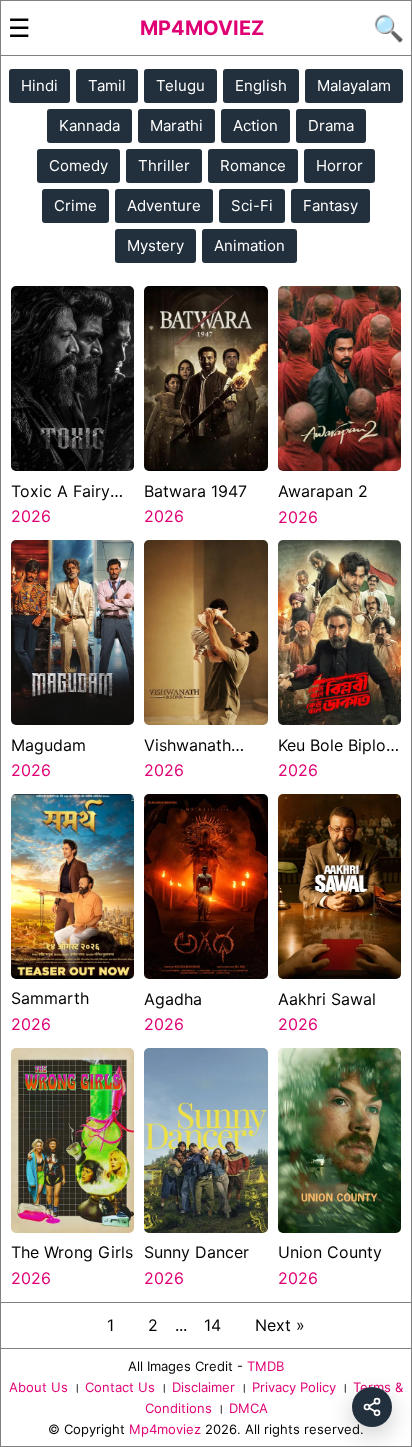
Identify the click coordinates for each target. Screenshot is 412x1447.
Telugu (180, 85)
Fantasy (330, 205)
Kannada (89, 125)
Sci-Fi (252, 205)
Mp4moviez (202, 28)
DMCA (248, 1408)
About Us (38, 1387)
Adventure (164, 205)
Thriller (164, 165)
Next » (280, 1325)
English (261, 85)
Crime (75, 205)
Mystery (155, 245)
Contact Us (120, 1387)
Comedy (78, 165)
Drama (331, 125)
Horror (339, 165)
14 (212, 1325)
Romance (253, 165)
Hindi (39, 85)
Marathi (176, 125)
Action (255, 125)
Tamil (107, 85)
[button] (372, 1407)
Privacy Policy (294, 1387)
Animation (249, 245)
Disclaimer (203, 1387)
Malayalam (354, 85)
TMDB (265, 1366)
